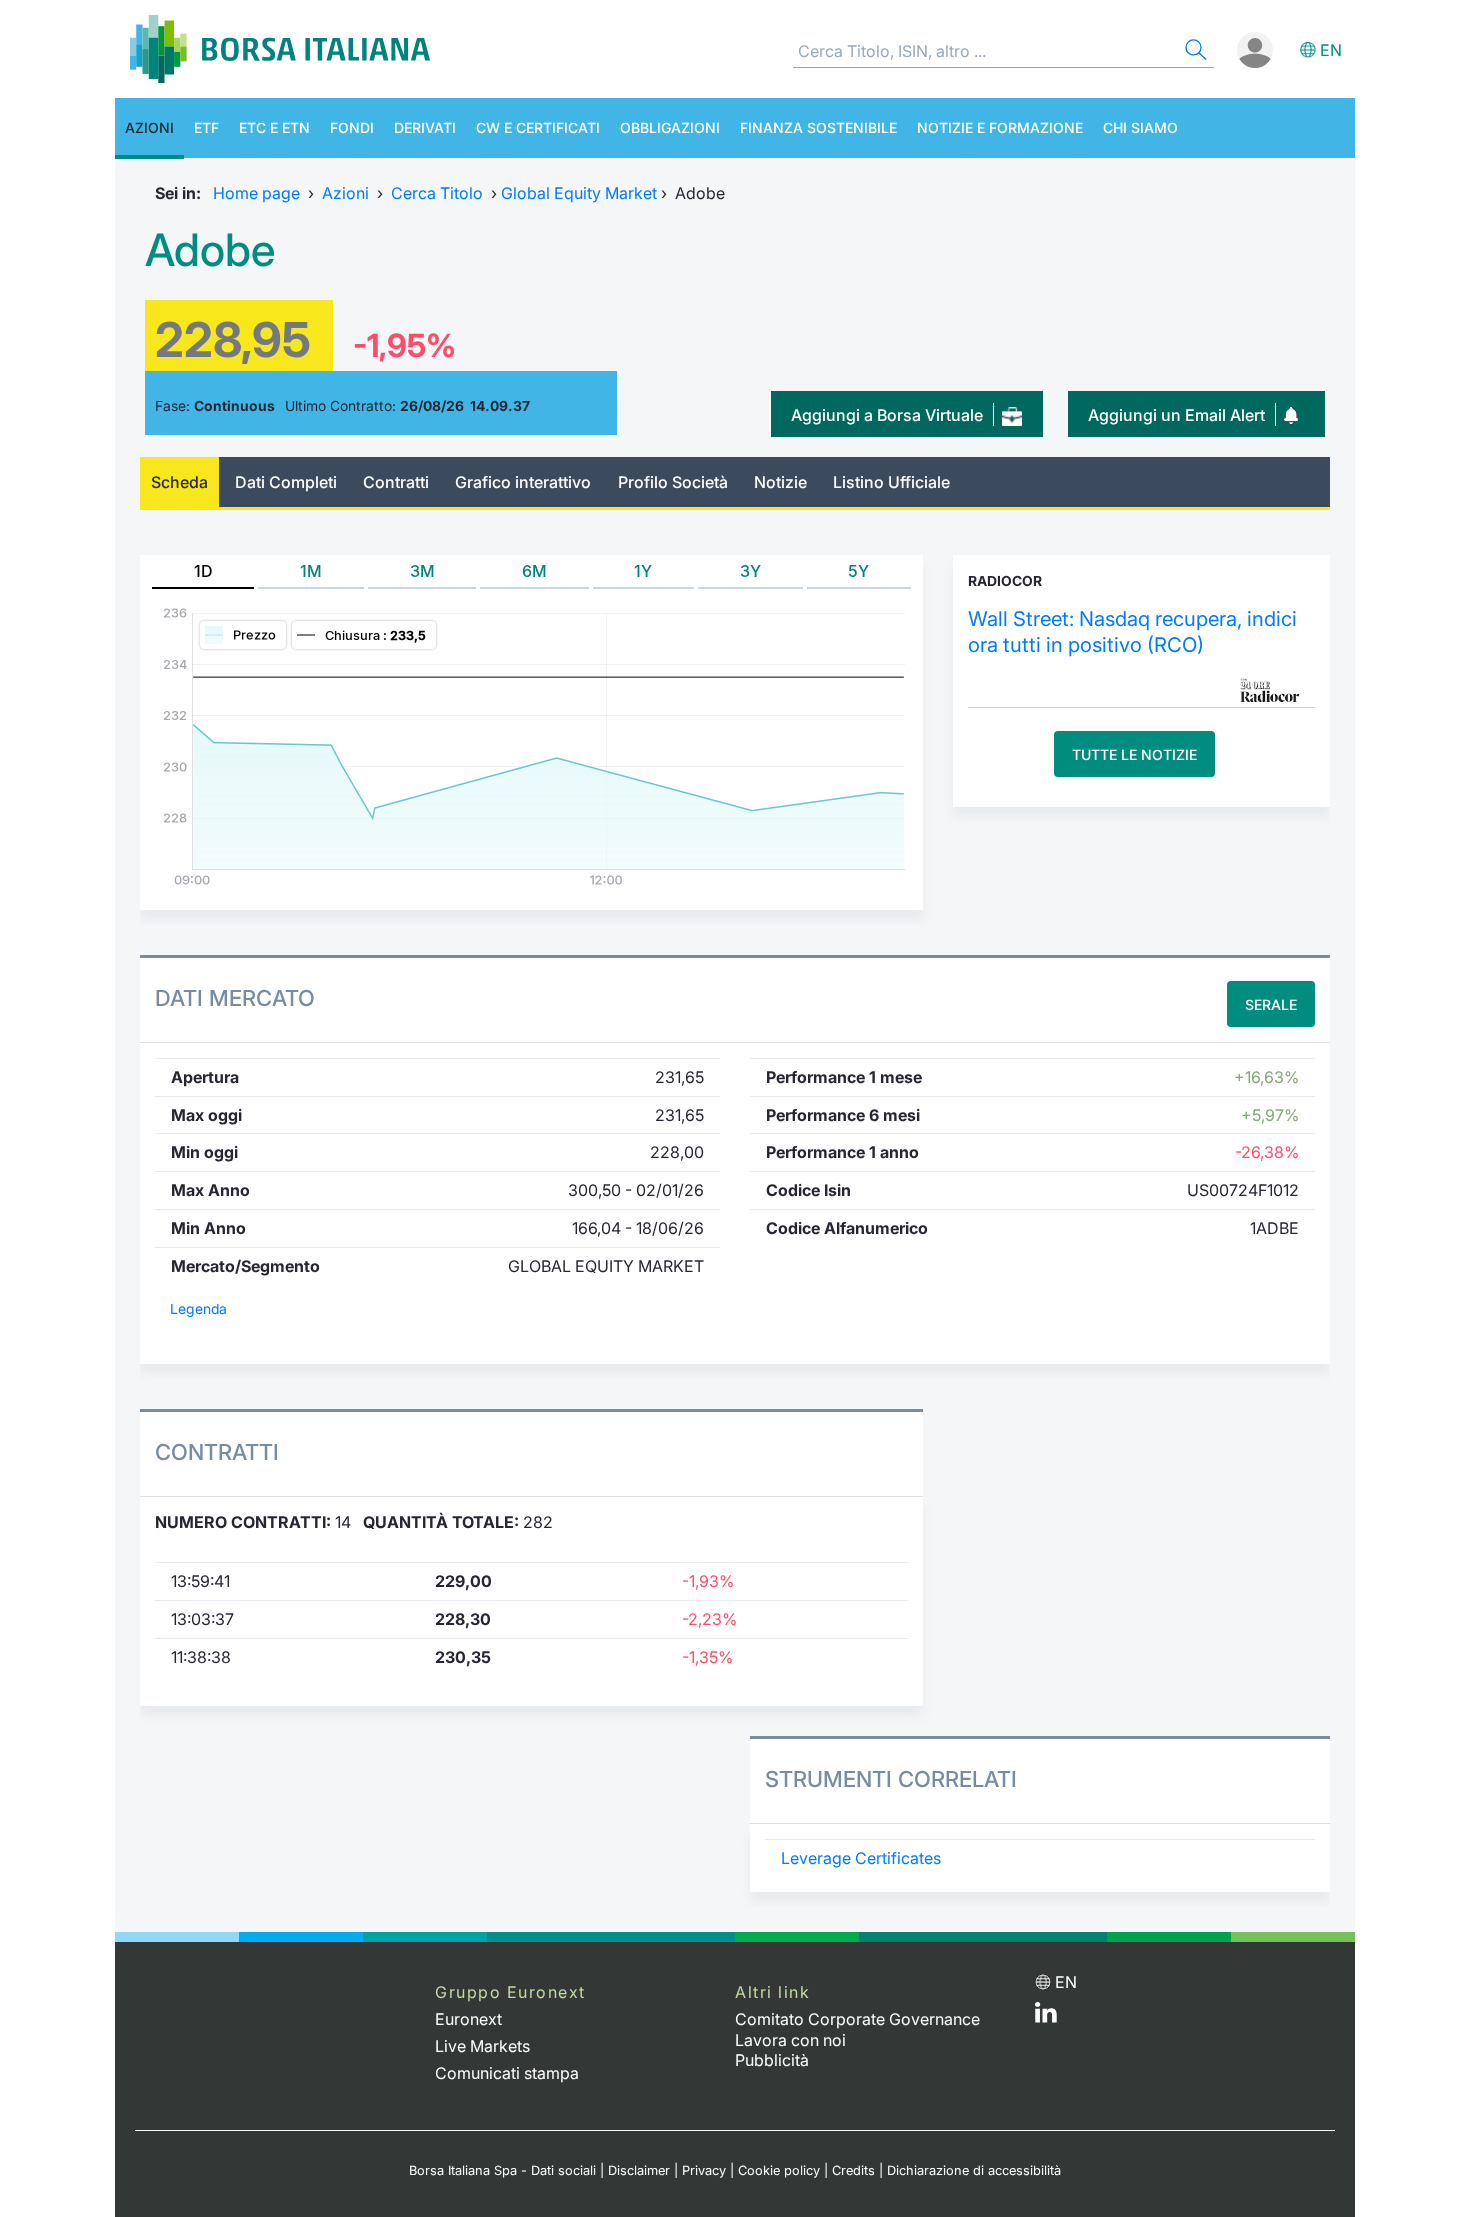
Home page (256, 193)
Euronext (468, 2019)
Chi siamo (1140, 127)
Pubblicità (772, 2060)
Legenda (198, 1309)
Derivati (425, 127)
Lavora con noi (790, 2040)
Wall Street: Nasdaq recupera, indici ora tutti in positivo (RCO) (1132, 631)
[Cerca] (1194, 52)
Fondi (352, 127)
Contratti (396, 482)
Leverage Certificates (861, 1858)
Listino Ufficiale (891, 482)
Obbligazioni (670, 127)
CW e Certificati (538, 127)
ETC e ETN (274, 127)
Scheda (179, 482)
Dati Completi (286, 482)
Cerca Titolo (437, 193)
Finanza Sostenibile (818, 127)
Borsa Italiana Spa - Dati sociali (502, 2170)
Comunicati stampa (507, 2073)
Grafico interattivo (523, 482)
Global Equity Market (579, 193)
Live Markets (482, 2046)
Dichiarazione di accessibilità (974, 2170)
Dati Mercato (235, 998)
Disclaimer (639, 2170)
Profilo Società (673, 482)
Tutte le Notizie (1134, 754)
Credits (853, 2170)
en (1331, 50)
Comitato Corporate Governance (857, 2019)
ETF (206, 127)
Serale (1271, 1004)
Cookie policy (779, 2170)
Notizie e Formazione (1000, 127)
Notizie (780, 482)
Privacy (704, 2170)
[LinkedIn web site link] (1046, 2017)
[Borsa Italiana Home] (280, 49)
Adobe (210, 250)
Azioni (149, 127)
